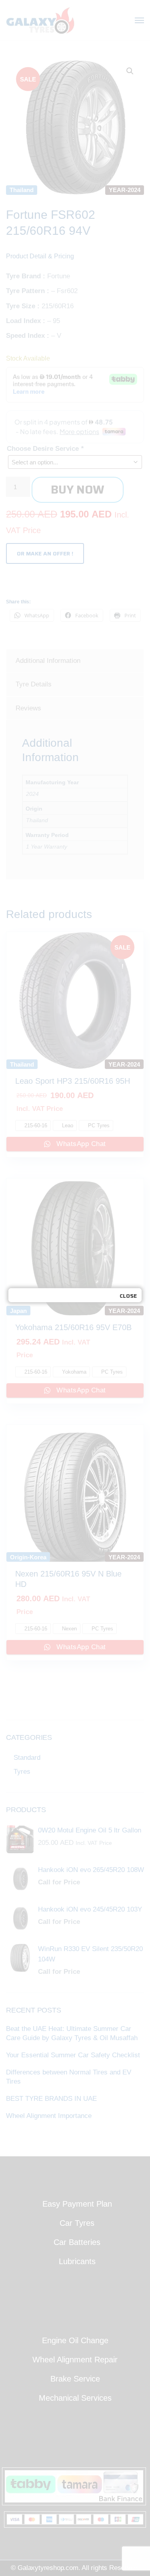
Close (128, 1296)
